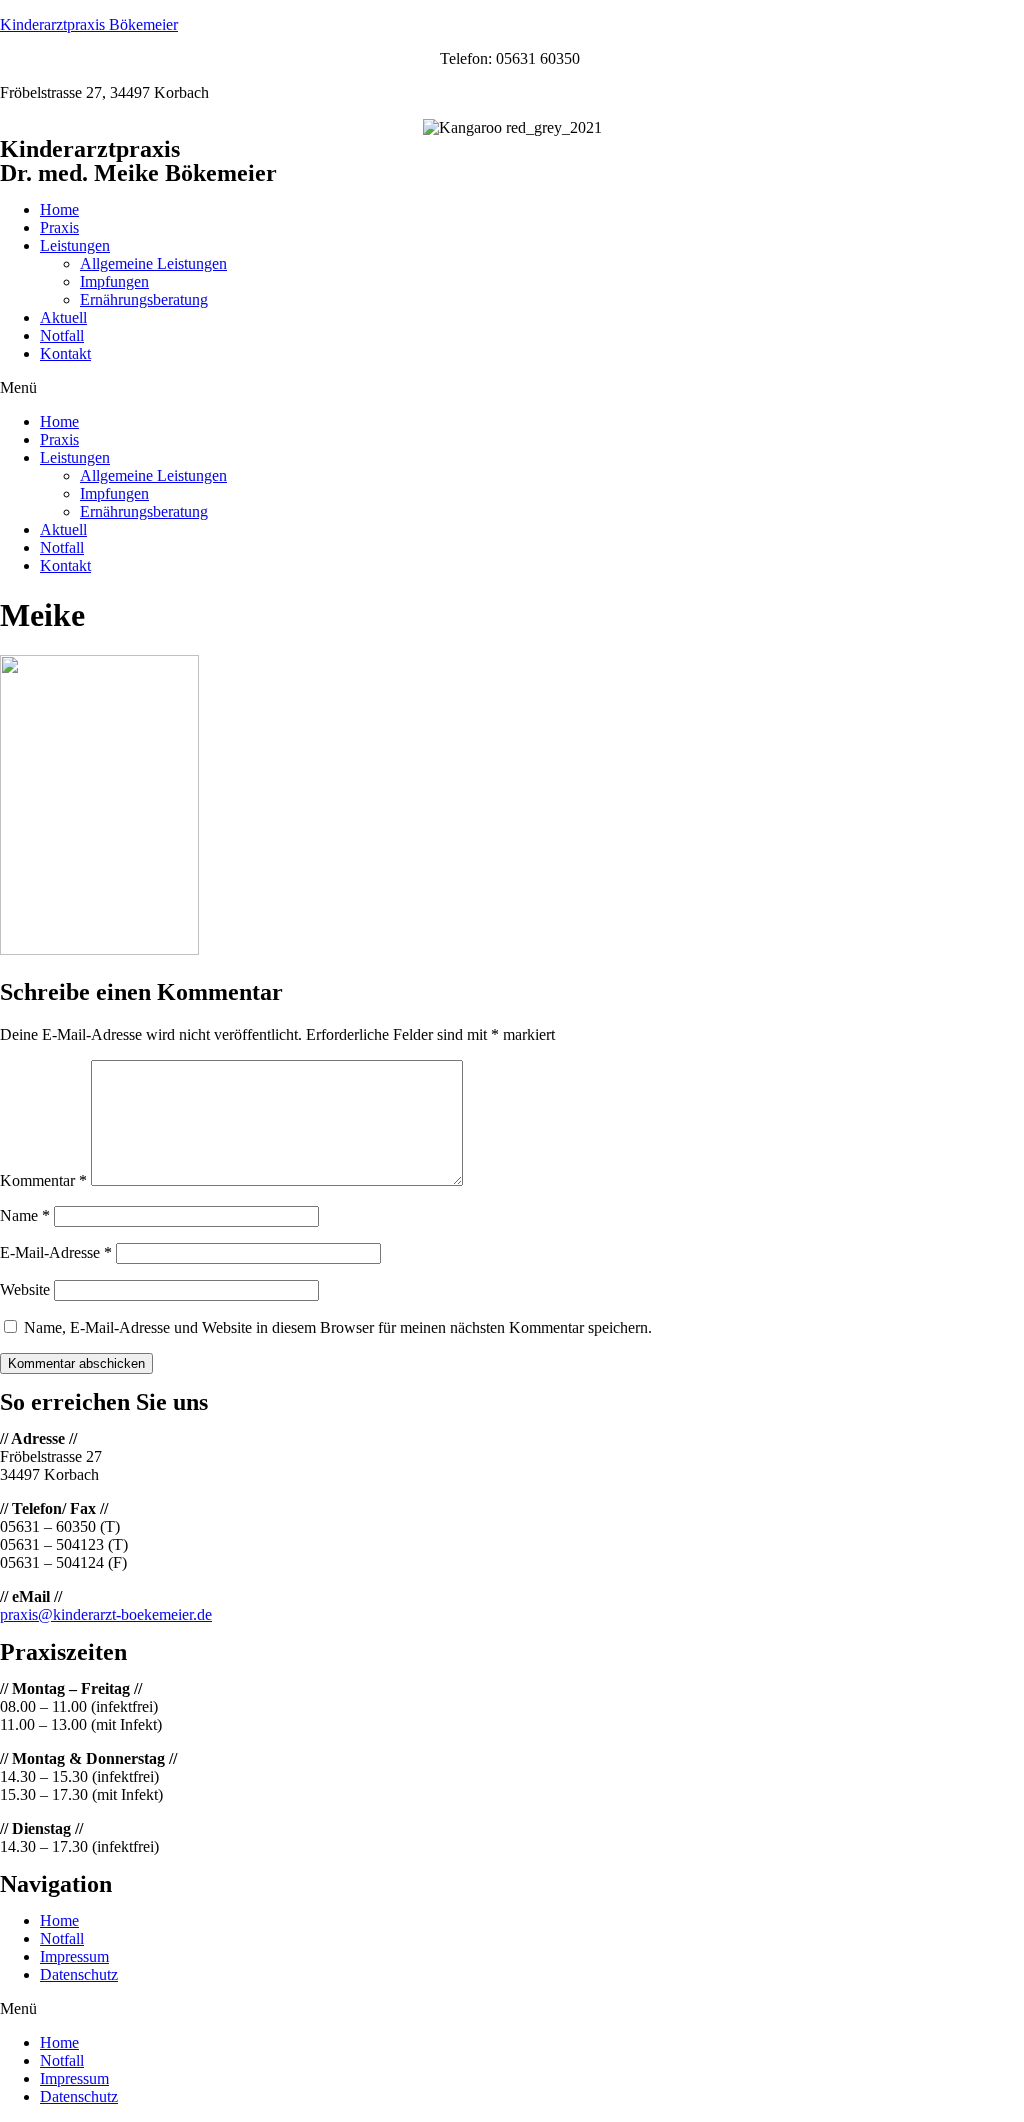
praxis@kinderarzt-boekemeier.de (106, 1614)
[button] (512, 388)
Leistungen (75, 245)
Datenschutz (79, 1974)
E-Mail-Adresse (56, 1252)
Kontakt (65, 353)
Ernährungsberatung (144, 299)
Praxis (59, 227)
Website (25, 1289)
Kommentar (43, 1180)
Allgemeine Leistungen (153, 263)
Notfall (62, 335)
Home (59, 209)
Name (25, 1215)
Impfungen (114, 281)
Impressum (74, 1956)
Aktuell (63, 317)
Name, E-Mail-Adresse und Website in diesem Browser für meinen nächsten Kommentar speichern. (338, 1327)
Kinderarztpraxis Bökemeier (89, 24)
